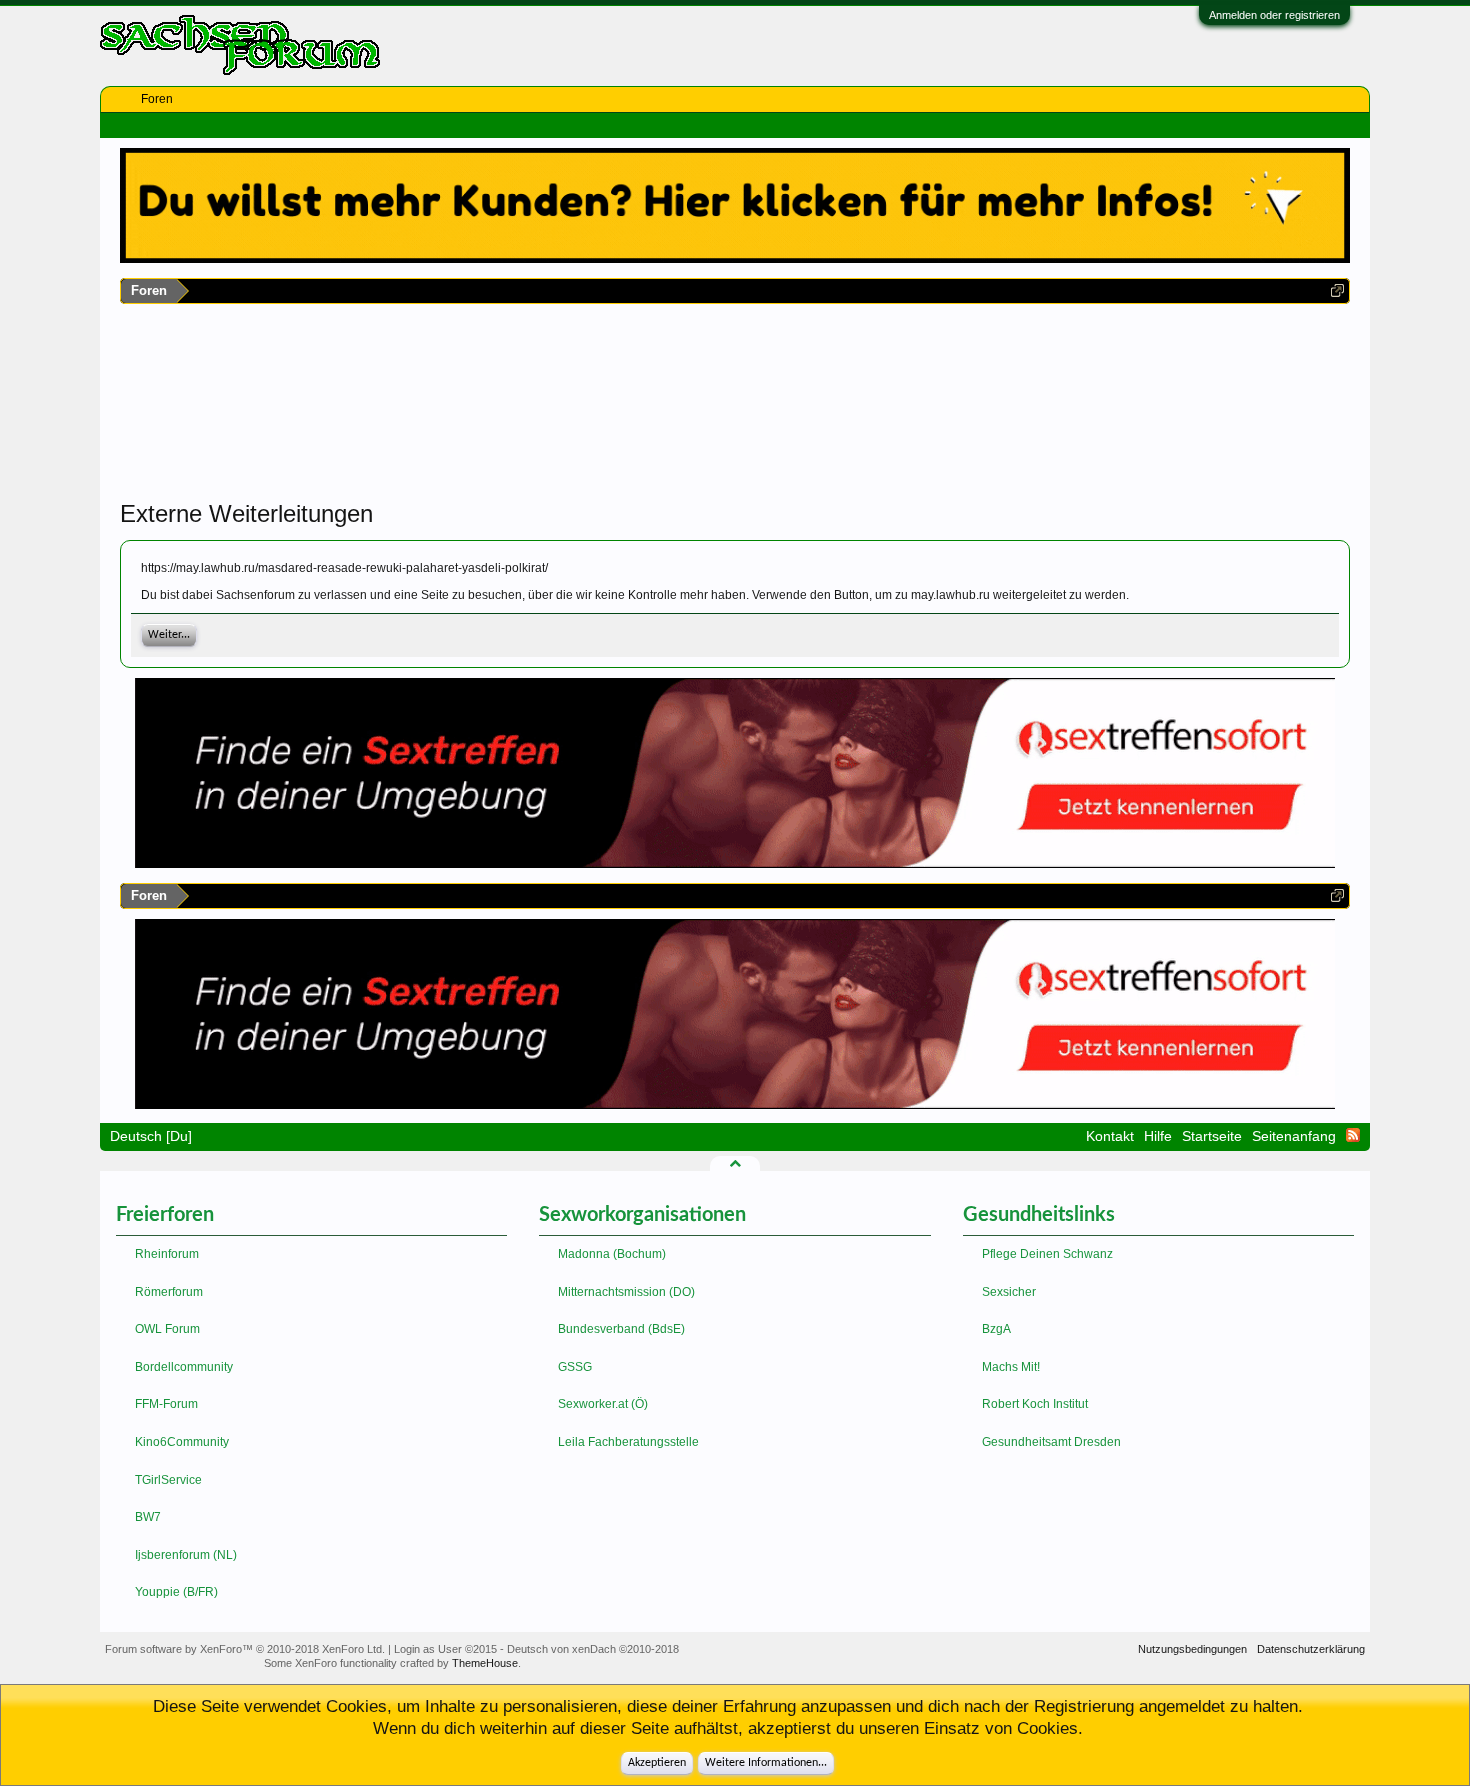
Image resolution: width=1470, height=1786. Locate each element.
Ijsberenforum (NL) (186, 1555)
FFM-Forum (166, 1404)
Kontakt (1110, 1136)
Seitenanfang (1294, 1136)
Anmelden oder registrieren (1274, 15)
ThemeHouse (485, 1663)
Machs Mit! (1011, 1367)
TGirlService (168, 1480)
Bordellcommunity (184, 1367)
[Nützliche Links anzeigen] (1337, 290)
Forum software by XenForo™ (245, 1649)
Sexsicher (1009, 1292)
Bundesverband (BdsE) (621, 1329)
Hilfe (1158, 1136)
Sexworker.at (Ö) (603, 1404)
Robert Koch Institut (1035, 1404)
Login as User (445, 1649)
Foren (157, 99)
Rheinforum (167, 1254)
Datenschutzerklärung (1311, 1649)
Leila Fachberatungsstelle (628, 1442)
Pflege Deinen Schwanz (1047, 1254)
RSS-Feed (1353, 1135)
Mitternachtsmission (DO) (626, 1292)
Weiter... (169, 635)
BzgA (996, 1329)
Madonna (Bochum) (612, 1254)
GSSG (575, 1367)
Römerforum (169, 1292)
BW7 (148, 1517)
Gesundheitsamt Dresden (1051, 1442)
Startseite (1212, 1136)
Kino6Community (182, 1442)
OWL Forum (167, 1329)
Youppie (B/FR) (176, 1592)
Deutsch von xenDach (593, 1649)
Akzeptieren (657, 1763)
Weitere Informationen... (766, 1763)
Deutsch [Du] (151, 1136)
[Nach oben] (735, 1163)
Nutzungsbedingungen (1192, 1649)
